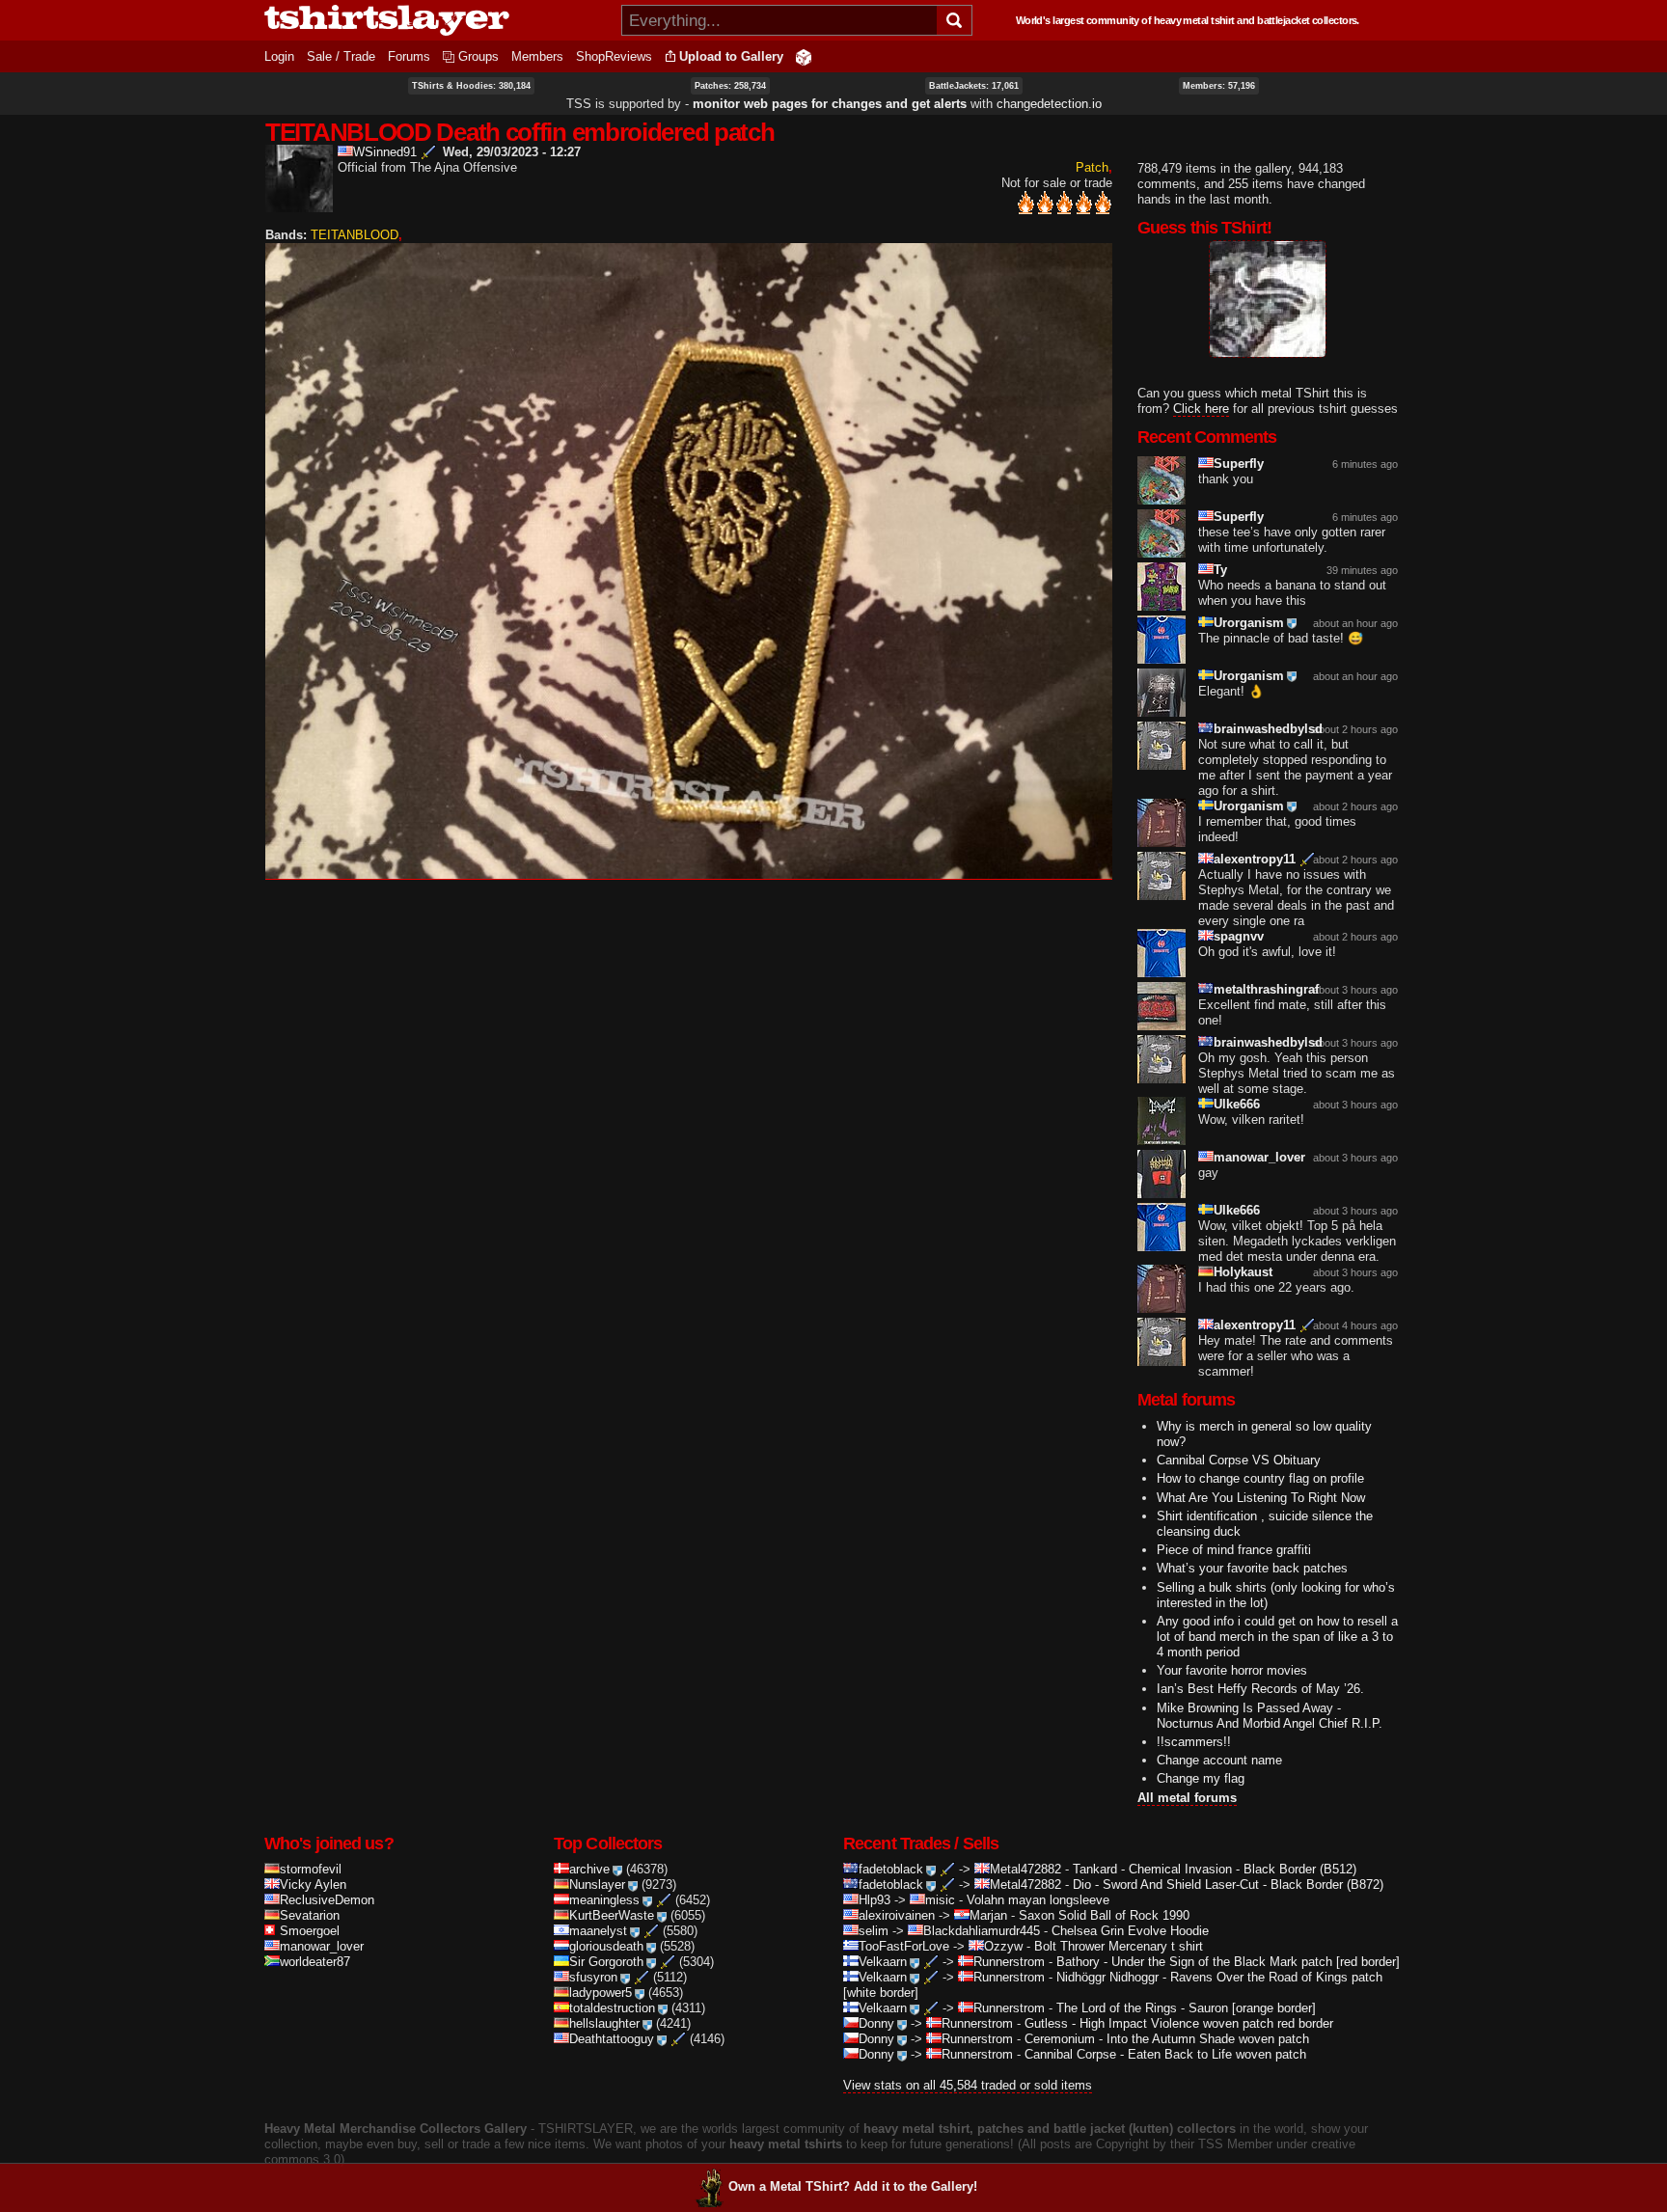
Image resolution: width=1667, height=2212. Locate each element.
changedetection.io (1049, 104)
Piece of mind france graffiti (1234, 1550)
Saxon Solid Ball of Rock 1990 (1104, 1915)
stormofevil (311, 1869)
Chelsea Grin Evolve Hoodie (1130, 1931)
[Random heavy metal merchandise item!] (804, 56)
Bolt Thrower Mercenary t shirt (1119, 1946)
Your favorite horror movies (1232, 1670)
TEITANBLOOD (355, 235)
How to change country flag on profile (1260, 1478)
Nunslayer (597, 1884)
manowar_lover (1259, 1157)
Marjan (988, 1915)
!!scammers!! (1194, 1742)
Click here (1201, 409)
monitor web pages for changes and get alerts (830, 104)
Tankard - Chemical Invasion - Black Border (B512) (1215, 1869)
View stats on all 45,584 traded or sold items (968, 2085)
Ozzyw (1003, 1946)
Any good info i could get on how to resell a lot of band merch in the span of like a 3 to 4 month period (1277, 1637)
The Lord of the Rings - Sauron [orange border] (1186, 2008)
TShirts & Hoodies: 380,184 (471, 86)
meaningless (604, 1900)
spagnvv (1239, 936)
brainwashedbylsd (1268, 729)
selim (874, 1931)
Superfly (1239, 464)
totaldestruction (612, 2008)
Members (537, 56)
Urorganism (1249, 623)
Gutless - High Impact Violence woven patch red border (1179, 2023)
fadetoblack (891, 1869)
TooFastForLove (904, 1946)
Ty (1220, 570)
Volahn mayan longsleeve (1038, 1900)
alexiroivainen (897, 1915)
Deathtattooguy (612, 2039)
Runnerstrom (1009, 1962)
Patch (1092, 167)
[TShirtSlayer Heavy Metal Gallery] (437, 20)
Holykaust (1243, 1272)
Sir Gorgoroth (606, 1962)
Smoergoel (310, 1931)
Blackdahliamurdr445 (982, 1931)
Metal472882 (1025, 1869)
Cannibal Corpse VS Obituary (1239, 1460)
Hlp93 (874, 1900)
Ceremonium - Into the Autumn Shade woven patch (1167, 2039)
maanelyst (598, 1931)
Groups (478, 56)
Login (279, 56)
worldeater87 (315, 1962)
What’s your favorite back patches (1252, 1568)
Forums (409, 56)
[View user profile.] (299, 204)
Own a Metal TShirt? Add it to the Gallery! (853, 2186)
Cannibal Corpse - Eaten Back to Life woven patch (1165, 2054)
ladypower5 (601, 1993)
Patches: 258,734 (730, 86)
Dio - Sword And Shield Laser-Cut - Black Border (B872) (1228, 1884)
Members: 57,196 (1219, 86)
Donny (876, 2023)
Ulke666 (1237, 1104)
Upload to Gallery (731, 56)
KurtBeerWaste (612, 1915)
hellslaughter (604, 2023)
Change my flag (1201, 1778)
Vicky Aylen (313, 1884)
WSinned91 (385, 152)
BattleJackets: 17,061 (974, 86)
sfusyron (593, 1977)
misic (940, 1900)
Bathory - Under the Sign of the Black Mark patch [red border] (1228, 1962)
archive (589, 1869)
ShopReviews (614, 56)
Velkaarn (883, 1962)
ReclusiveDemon (327, 1900)
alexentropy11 (1255, 859)
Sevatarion (310, 1915)
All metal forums (1187, 1798)
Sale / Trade (341, 56)
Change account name (1219, 1760)
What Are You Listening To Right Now (1261, 1498)
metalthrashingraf (1266, 989)
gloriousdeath (606, 1946)
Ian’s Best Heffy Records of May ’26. (1260, 1689)
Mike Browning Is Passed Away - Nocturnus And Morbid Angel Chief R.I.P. (1270, 1716)
